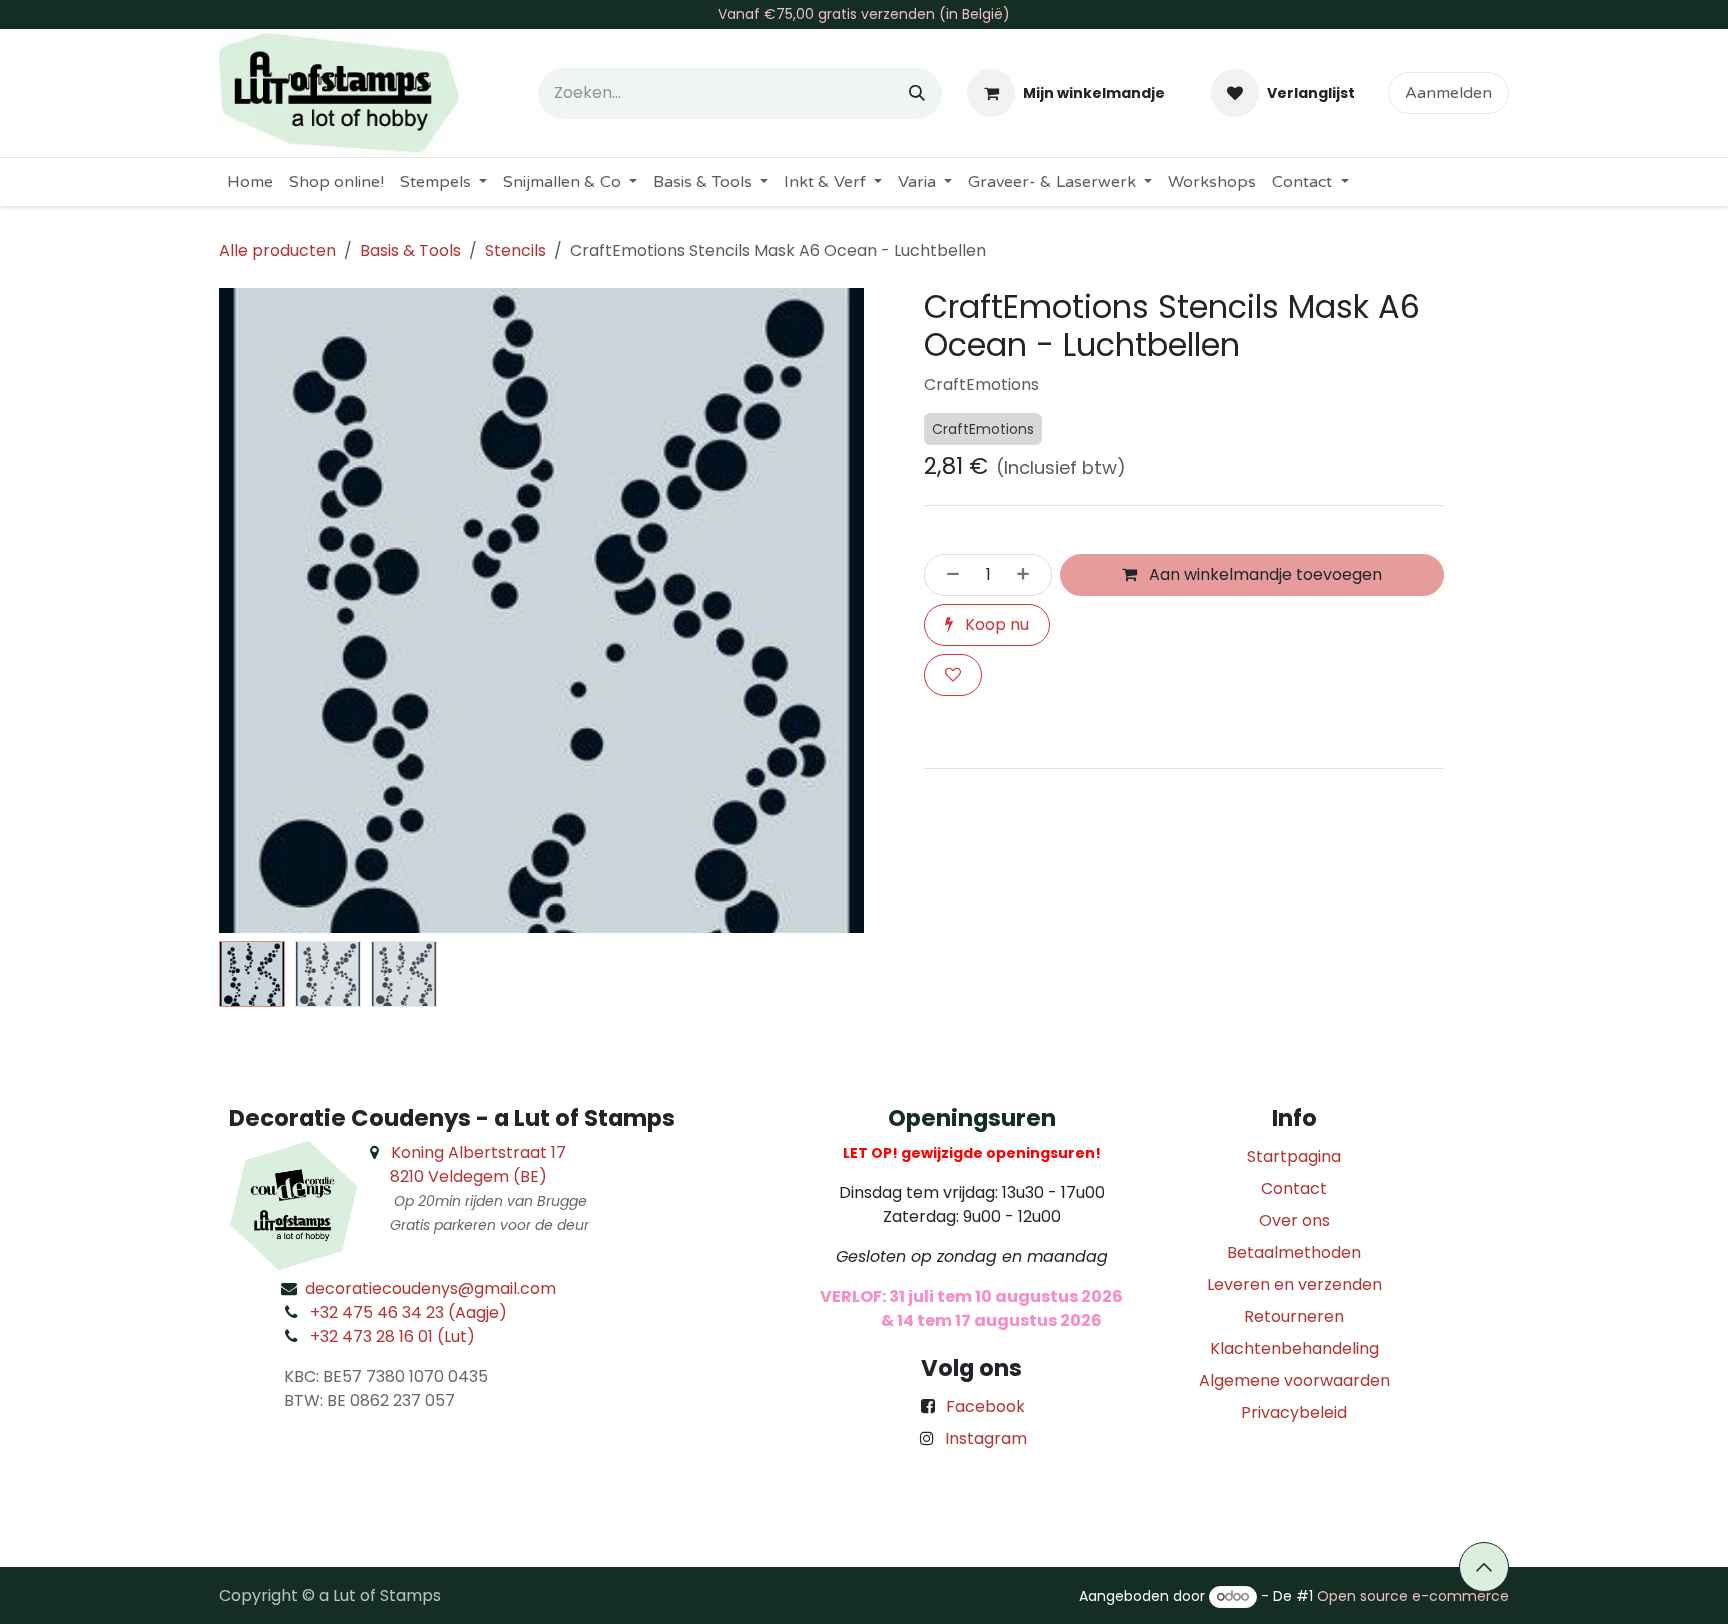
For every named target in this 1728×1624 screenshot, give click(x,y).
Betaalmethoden (1294, 1252)
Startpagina (1294, 1156)
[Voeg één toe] (1029, 575)
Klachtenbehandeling (1294, 1348)
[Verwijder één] (947, 575)
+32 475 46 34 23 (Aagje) (408, 1312)
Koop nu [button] (995, 624)
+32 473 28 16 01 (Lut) (392, 1336)
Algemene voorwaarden (1294, 1380)
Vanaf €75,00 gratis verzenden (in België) (864, 14)
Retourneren (1294, 1316)
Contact (1294, 1188)
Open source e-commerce (1413, 1596)
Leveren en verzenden (1294, 1284)
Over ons (1294, 1220)
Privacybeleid (1294, 1412)
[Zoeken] (917, 93)
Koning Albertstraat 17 (478, 1152)
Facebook (985, 1406)
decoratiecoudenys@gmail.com (430, 1288)
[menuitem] (250, 182)
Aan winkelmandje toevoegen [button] (1263, 574)
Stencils (515, 250)
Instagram (986, 1438)
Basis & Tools (410, 250)
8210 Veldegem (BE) (468, 1176)
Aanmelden (1448, 93)
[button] (251, 611)
